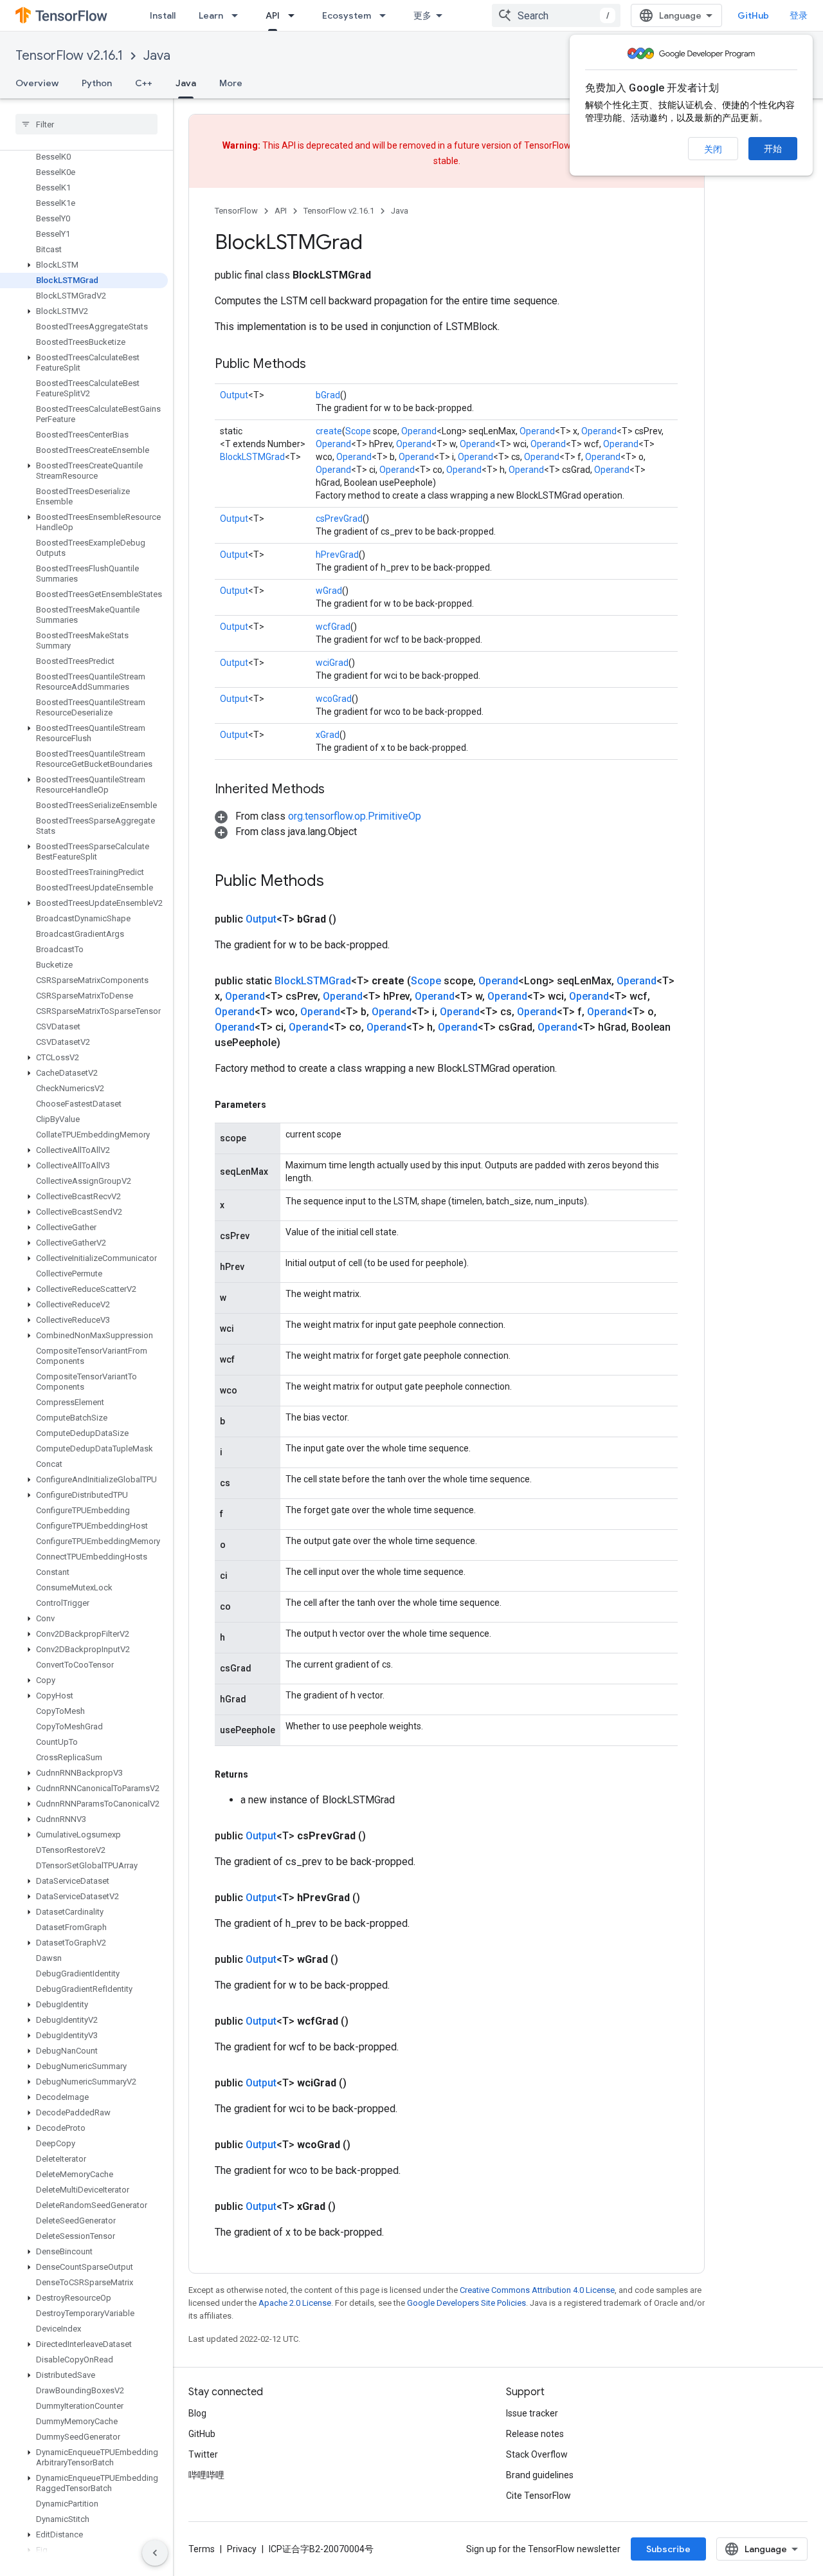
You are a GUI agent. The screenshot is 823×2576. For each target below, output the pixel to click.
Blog (197, 2413)
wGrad (329, 591)
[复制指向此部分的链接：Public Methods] (319, 365)
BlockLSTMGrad (252, 457)
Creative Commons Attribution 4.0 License (537, 2290)
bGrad (328, 395)
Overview (37, 83)
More (231, 83)
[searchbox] (86, 124)
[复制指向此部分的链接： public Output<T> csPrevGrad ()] (381, 1836)
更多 (422, 15)
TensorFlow (236, 211)
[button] (84, 265)
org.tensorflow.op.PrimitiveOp (355, 816)
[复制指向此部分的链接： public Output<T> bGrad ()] (352, 919)
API (273, 15)
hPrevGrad (337, 555)
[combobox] (556, 15)
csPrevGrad (339, 519)
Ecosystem (347, 15)
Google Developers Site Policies (466, 2303)
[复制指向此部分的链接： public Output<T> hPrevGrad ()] (375, 1898)
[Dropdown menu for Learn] (239, 15)
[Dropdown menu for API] (295, 15)
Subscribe (668, 2549)
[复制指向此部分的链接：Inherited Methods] (338, 790)
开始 (773, 149)
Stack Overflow (537, 2454)
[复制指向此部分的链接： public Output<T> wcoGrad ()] (366, 2145)
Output (234, 395)
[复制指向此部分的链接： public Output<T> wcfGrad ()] (364, 2021)
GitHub (753, 15)
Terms (202, 2549)
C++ (144, 83)
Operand (419, 431)
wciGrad (332, 663)
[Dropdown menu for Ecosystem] (386, 15)
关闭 (713, 149)
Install (163, 15)
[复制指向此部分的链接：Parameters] (279, 1105)
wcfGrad (333, 627)
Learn (211, 15)
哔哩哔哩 (206, 2475)
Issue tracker (532, 2413)
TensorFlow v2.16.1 (69, 56)
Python (97, 83)
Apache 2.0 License (295, 2303)
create (329, 431)
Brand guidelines (540, 2475)
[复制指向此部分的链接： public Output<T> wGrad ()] (354, 1960)
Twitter (203, 2454)
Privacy (242, 2549)
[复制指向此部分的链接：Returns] (261, 1774)
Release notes (535, 2434)
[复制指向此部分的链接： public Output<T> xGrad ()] (351, 2207)
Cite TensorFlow (538, 2496)
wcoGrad (334, 699)
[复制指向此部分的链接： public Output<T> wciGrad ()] (362, 2083)
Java (157, 56)
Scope (358, 431)
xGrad (328, 735)
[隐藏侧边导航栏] (155, 2553)
